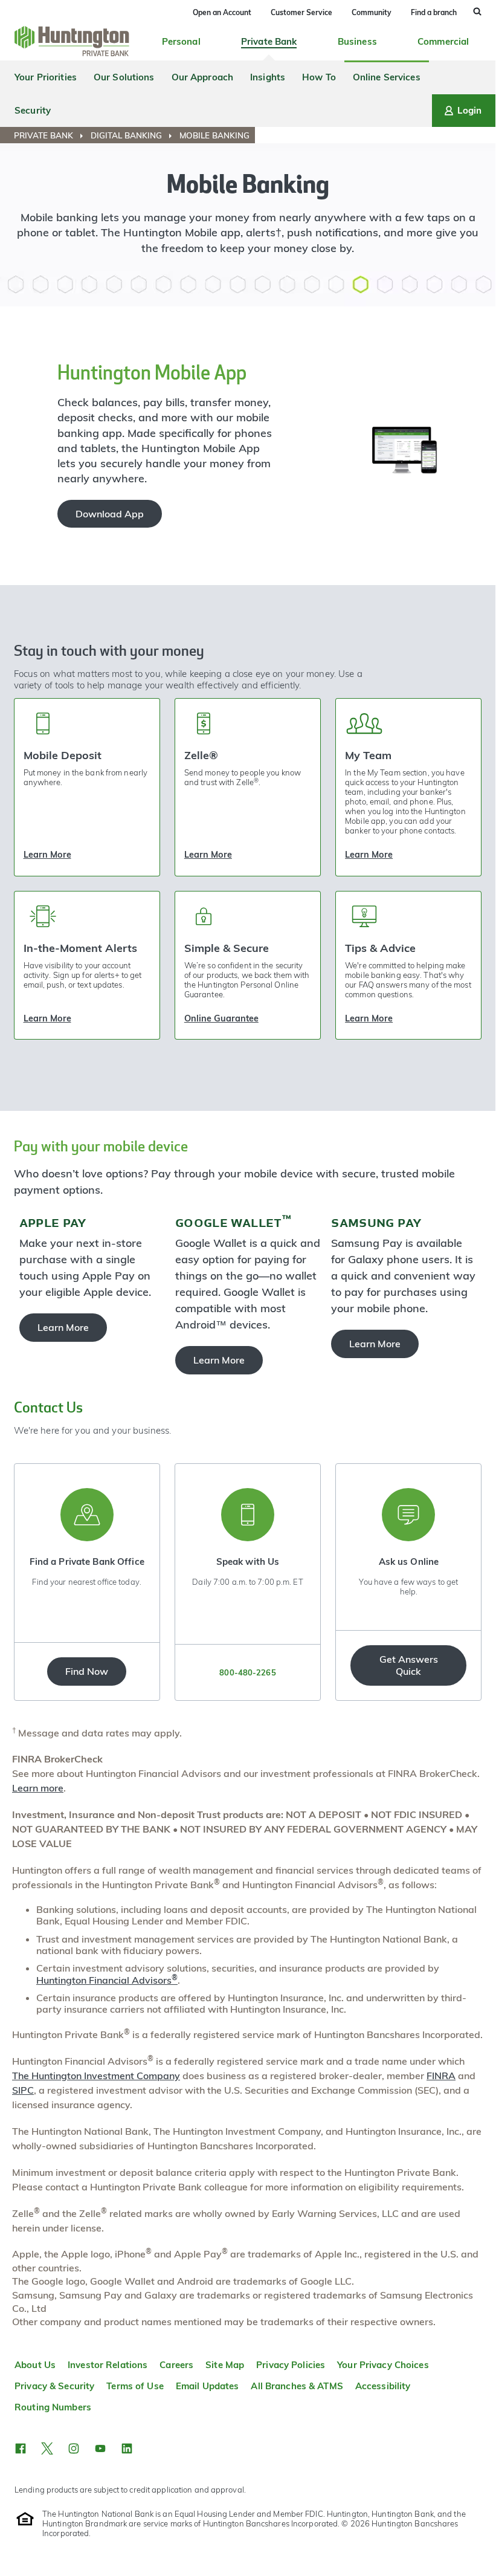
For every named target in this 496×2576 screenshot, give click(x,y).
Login (469, 110)
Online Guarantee (221, 1018)
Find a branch (434, 12)
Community (372, 12)
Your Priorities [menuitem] (46, 77)
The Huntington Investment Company (96, 2076)
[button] (21, 2448)
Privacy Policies (291, 2365)
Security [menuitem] (33, 110)
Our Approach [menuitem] (203, 77)
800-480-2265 (247, 1672)
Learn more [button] (38, 1788)
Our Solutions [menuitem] (124, 77)
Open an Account (222, 12)
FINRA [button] (441, 2076)
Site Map (225, 2365)
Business (357, 41)
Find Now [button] (87, 1671)
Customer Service (301, 12)
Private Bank (269, 41)
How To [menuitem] (319, 77)
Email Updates (208, 2386)
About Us (35, 2365)
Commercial (443, 41)
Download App (110, 514)
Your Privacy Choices (383, 2365)
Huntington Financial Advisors (107, 1980)
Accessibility (383, 2386)
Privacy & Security (54, 2386)
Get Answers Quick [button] (409, 1665)
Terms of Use (135, 2386)
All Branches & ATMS (297, 2386)
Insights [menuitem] (268, 77)
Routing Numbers (53, 2407)
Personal (181, 41)
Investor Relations (108, 2365)
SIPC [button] (23, 2090)
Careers (176, 2365)
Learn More (47, 855)
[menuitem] (51, 135)
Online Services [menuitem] (387, 77)
